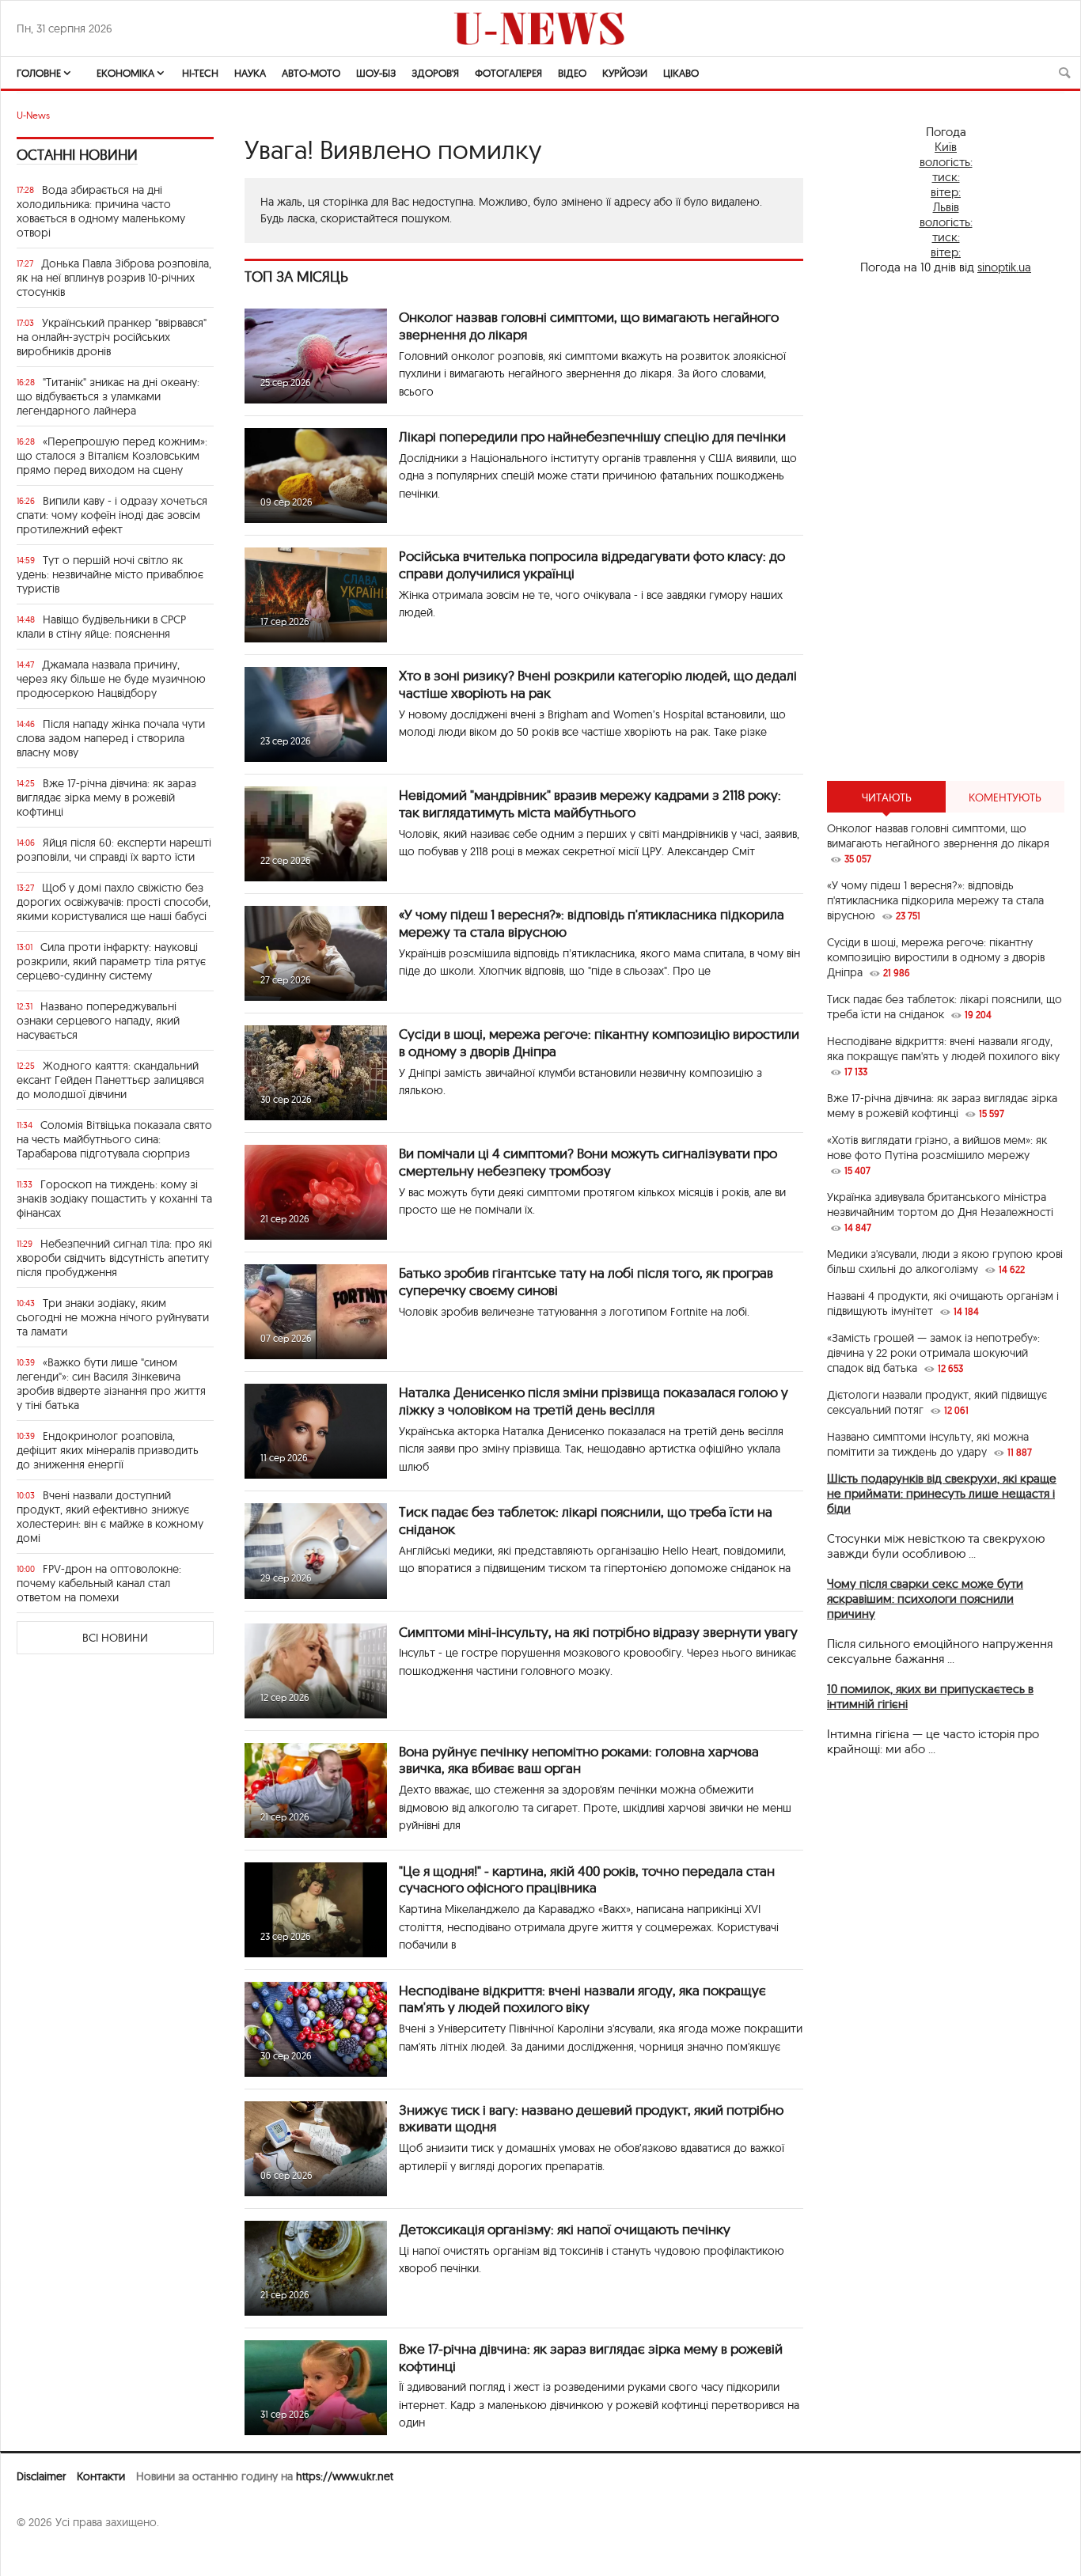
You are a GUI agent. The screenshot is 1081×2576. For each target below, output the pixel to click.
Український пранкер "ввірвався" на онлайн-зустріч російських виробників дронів (112, 337)
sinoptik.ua (1004, 267)
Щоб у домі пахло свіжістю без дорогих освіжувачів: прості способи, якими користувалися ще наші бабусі (114, 902)
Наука (250, 73)
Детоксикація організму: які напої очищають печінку (565, 2229)
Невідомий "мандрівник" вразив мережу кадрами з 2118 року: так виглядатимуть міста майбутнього (590, 803)
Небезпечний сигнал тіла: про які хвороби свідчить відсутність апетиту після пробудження (114, 1258)
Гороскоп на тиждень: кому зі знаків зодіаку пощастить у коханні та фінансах (114, 1199)
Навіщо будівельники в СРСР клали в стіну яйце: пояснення (101, 627)
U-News (33, 115)
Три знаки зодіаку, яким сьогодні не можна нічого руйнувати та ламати (113, 1317)
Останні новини (77, 155)
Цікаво (681, 73)
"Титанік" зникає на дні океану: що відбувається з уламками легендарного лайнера (108, 396)
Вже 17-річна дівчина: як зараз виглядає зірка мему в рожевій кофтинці (106, 797)
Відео (572, 73)
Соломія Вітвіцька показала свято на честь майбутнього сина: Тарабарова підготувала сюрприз (114, 1139)
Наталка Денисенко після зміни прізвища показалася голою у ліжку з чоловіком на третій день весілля (594, 1401)
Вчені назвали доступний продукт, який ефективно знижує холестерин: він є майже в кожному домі (110, 1517)
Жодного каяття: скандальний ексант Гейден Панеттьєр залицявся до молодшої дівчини (110, 1080)
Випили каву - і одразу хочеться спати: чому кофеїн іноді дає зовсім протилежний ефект (112, 515)
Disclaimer (41, 2476)
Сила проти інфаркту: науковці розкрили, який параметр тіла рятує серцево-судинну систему (111, 961)
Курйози (625, 73)
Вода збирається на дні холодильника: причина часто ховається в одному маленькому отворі (101, 211)
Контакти (101, 2476)
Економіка (125, 73)
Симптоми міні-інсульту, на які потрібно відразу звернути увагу (598, 1632)
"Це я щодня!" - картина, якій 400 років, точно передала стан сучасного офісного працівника (587, 1879)
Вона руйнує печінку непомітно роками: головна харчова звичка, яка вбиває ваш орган (579, 1760)
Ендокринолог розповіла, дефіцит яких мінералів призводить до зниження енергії (108, 1450)
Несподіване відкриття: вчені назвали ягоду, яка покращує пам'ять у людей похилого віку (582, 1999)
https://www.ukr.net (345, 2476)
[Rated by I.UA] (51, 2553)
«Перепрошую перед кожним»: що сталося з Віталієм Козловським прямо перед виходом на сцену (112, 456)
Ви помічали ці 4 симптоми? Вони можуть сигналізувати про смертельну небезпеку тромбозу (588, 1162)
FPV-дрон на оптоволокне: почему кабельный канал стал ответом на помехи (99, 1583)
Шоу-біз (376, 73)
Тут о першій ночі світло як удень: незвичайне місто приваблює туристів (110, 574)
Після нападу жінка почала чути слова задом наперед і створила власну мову (111, 738)
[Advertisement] (946, 528)
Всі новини (115, 1638)
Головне (39, 73)
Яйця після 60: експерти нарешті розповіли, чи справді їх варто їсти (114, 850)
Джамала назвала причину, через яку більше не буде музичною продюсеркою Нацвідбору (111, 679)
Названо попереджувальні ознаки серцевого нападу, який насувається (98, 1021)
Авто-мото (311, 73)
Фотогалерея (508, 73)
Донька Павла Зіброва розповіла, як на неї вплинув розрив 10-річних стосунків (114, 278)
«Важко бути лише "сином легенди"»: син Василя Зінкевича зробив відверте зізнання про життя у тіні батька (111, 1384)
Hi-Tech (200, 73)
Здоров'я (435, 73)
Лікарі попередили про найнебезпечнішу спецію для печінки (592, 436)
